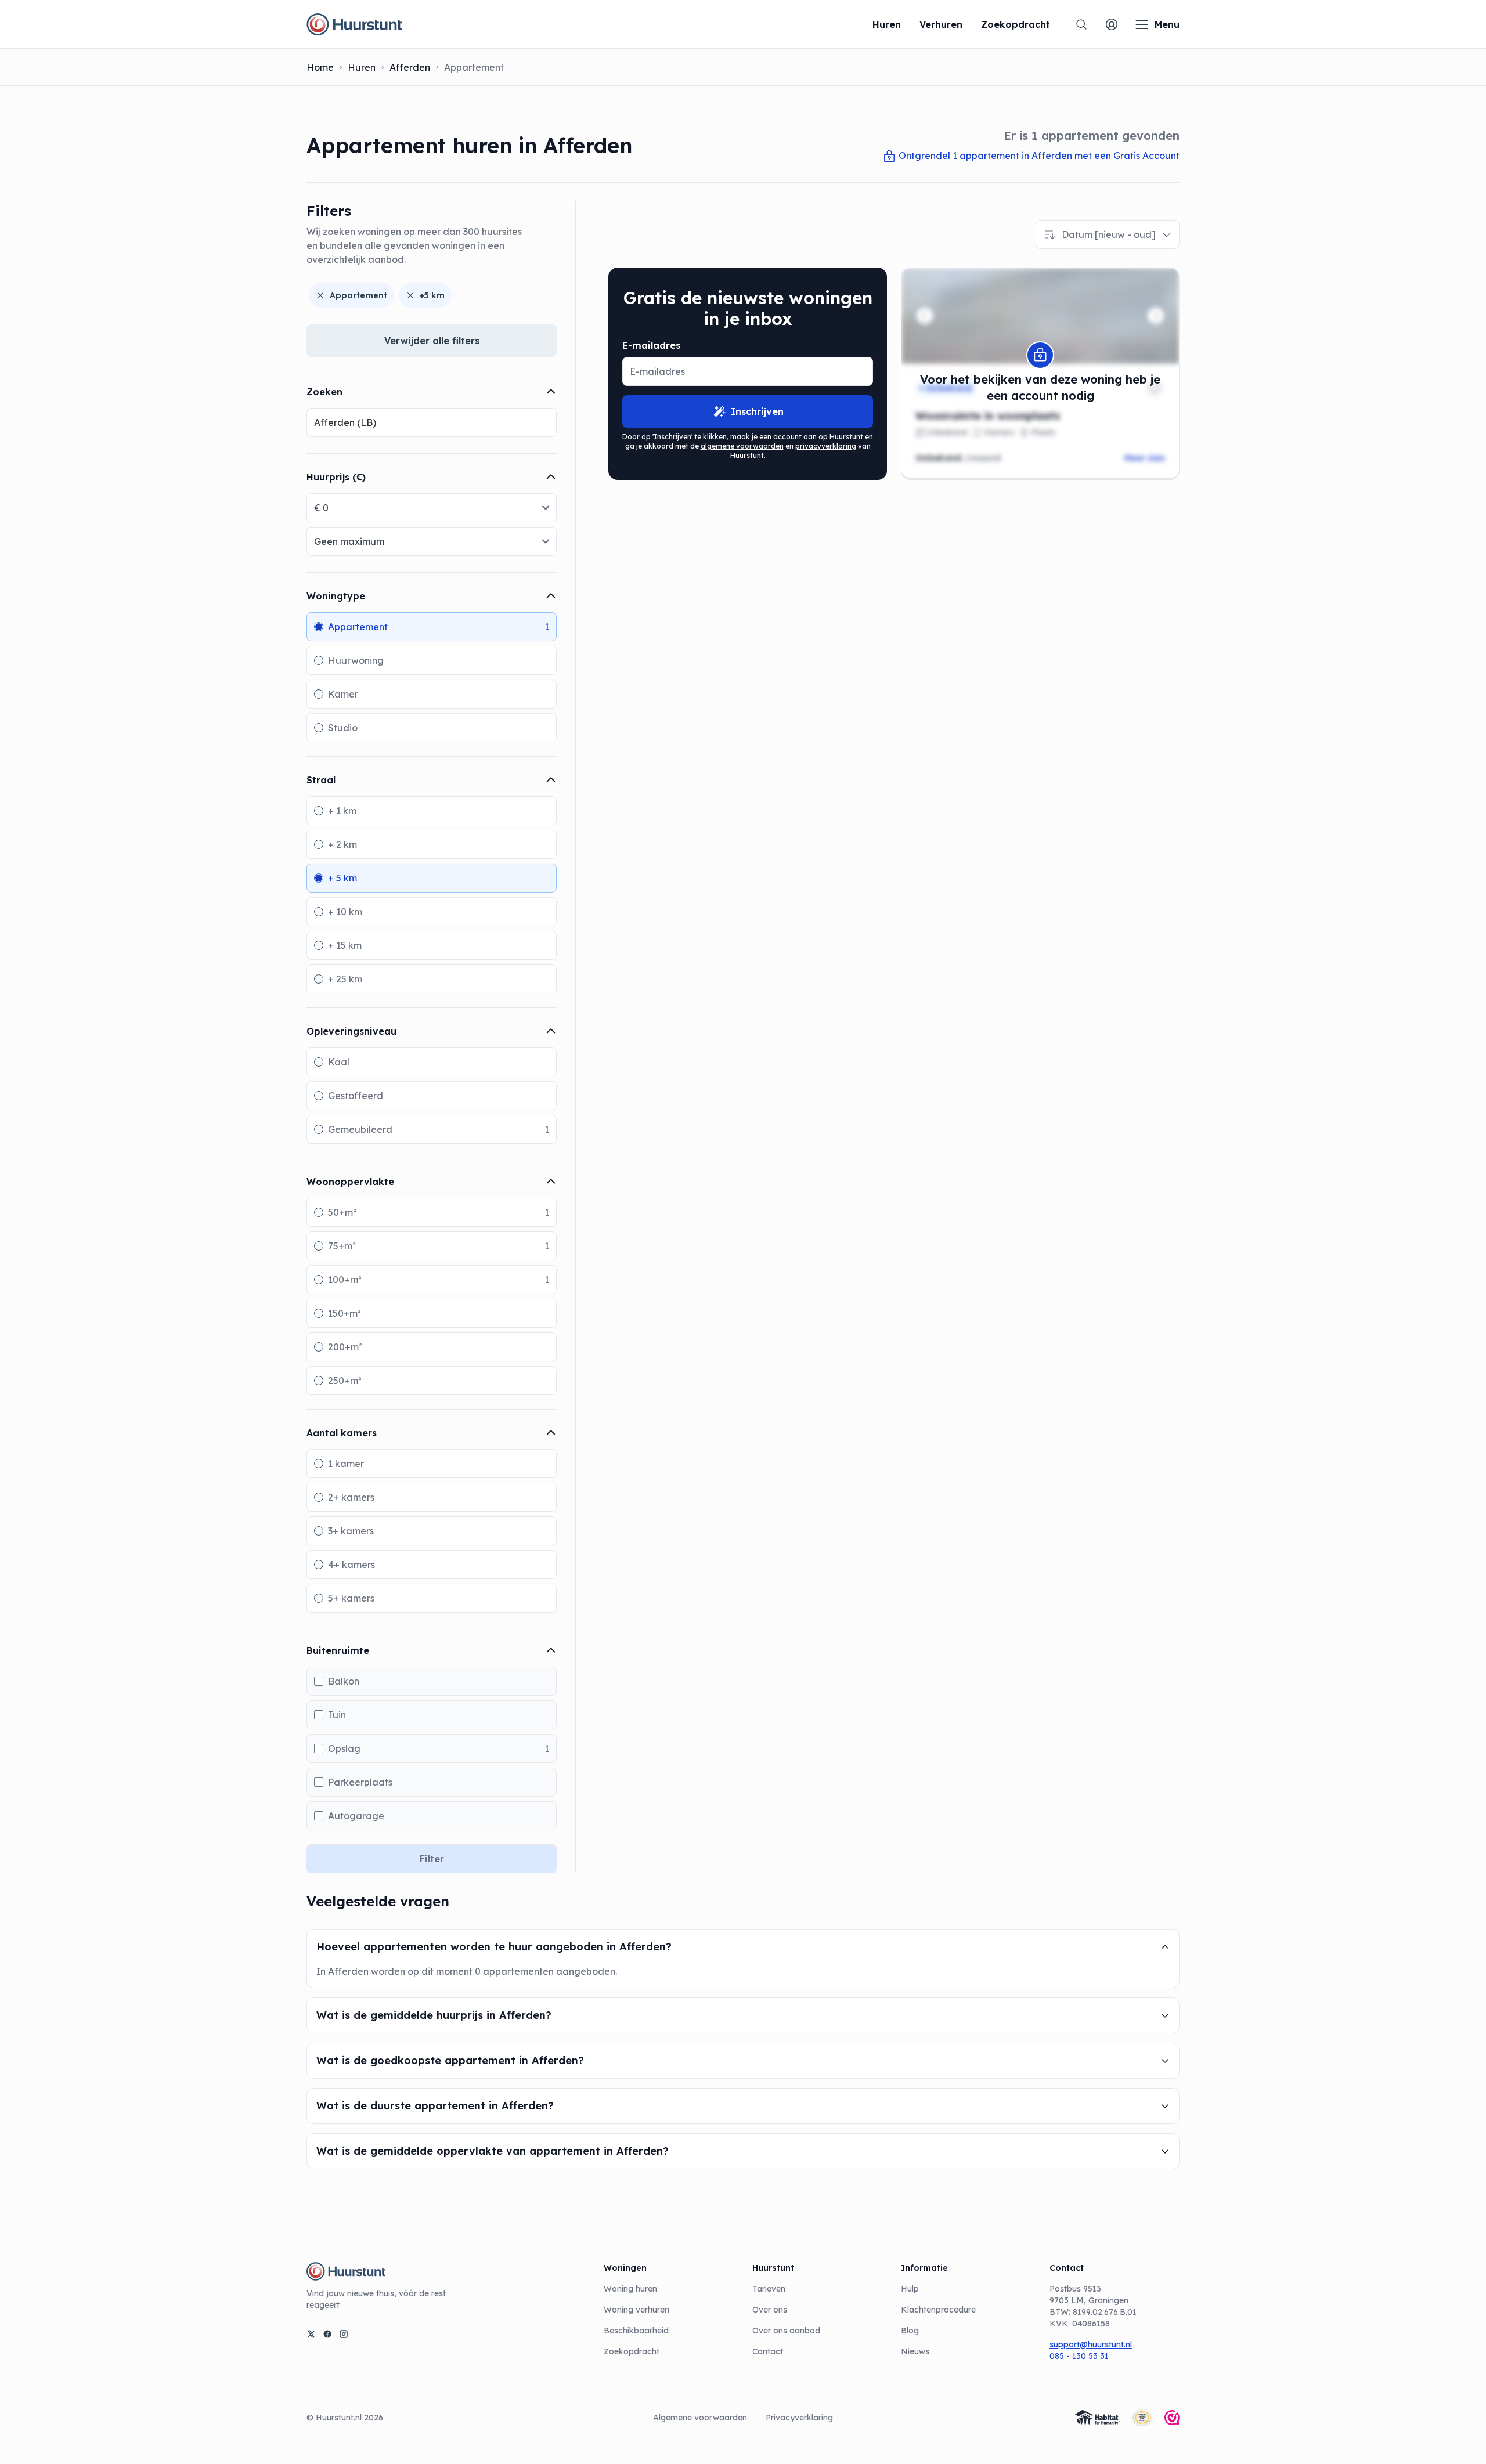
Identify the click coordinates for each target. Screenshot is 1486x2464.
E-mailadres (651, 345)
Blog (910, 2331)
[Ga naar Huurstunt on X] (311, 2334)
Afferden (410, 67)
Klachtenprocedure (938, 2310)
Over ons (770, 2310)
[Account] (1112, 24)
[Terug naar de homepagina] (354, 24)
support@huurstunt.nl (1091, 2344)
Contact (768, 2351)
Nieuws (915, 2351)
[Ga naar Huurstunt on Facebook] (327, 2334)
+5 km (432, 295)
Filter (432, 1859)
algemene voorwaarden (742, 446)
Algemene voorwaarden (700, 2418)
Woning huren (630, 2289)
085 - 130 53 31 (1079, 2356)
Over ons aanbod (786, 2331)
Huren (362, 67)
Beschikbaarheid (636, 2331)
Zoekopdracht (632, 2351)
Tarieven (769, 2289)
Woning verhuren (636, 2310)
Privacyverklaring (799, 2418)
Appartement (358, 295)
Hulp (910, 2289)
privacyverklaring (826, 446)
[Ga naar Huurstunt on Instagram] (344, 2334)
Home (320, 67)
